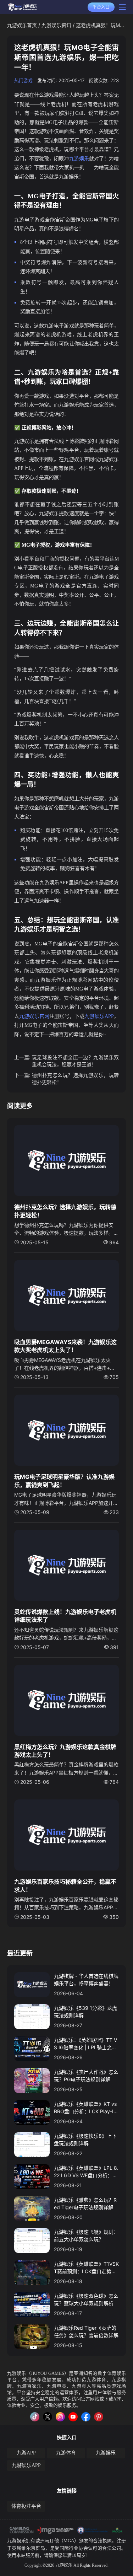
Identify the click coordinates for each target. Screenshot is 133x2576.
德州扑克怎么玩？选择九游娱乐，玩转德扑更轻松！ (75, 1078)
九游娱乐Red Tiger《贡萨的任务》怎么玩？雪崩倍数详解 (86, 2331)
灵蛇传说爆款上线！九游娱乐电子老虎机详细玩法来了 (65, 1616)
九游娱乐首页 (22, 25)
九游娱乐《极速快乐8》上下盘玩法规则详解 (85, 2140)
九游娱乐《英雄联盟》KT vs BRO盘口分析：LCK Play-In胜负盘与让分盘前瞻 (85, 2108)
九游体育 (66, 2453)
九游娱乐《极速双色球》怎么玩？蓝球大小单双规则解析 (86, 2299)
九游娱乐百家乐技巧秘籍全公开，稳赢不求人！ (65, 1885)
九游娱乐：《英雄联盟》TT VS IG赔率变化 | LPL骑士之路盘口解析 (85, 2044)
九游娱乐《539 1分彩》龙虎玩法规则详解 (85, 2012)
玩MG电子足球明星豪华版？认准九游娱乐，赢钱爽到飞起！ (64, 1481)
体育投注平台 (26, 2506)
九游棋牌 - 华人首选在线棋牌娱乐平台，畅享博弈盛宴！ (86, 1980)
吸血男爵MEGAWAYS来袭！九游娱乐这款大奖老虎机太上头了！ (65, 1346)
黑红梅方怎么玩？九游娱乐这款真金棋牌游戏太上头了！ (65, 1751)
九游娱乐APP (26, 2465)
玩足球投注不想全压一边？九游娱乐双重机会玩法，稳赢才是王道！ (75, 1061)
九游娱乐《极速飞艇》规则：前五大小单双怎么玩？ (86, 2236)
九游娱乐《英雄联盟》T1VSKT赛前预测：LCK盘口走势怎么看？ (86, 2268)
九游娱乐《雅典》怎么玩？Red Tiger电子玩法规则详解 (85, 2204)
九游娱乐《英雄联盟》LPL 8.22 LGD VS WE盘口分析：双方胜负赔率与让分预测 (86, 2172)
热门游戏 (23, 80)
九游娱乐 (17, 2373)
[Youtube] (73, 2417)
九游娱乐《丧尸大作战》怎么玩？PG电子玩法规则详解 (86, 2076)
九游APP (26, 2453)
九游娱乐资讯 (56, 25)
